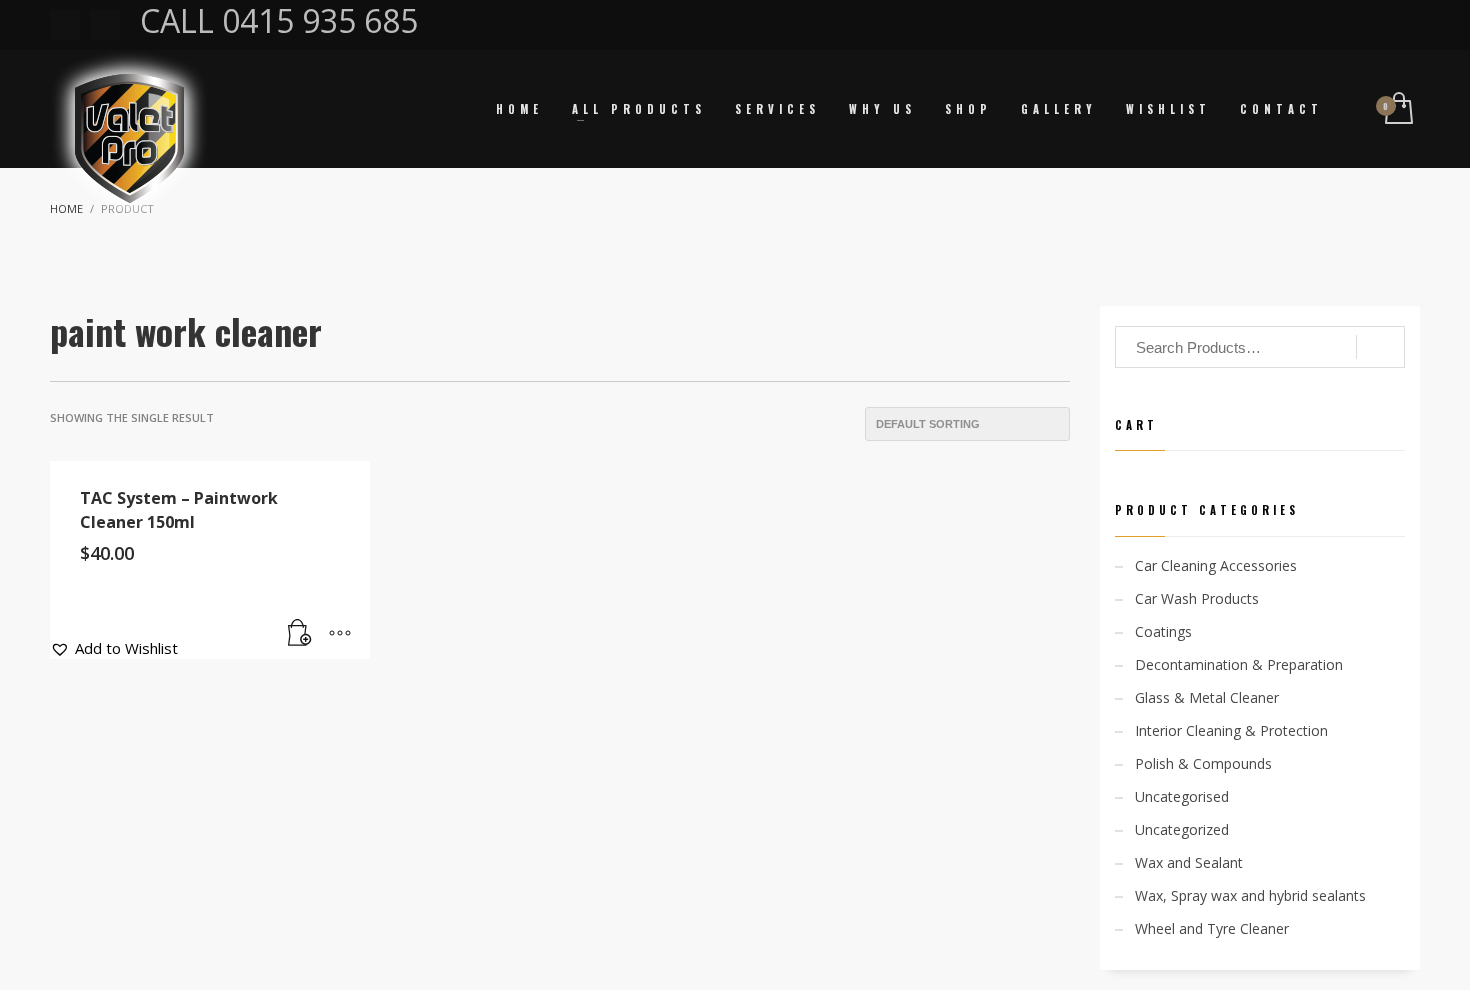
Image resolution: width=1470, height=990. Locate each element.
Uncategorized (1182, 829)
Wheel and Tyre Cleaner (1212, 928)
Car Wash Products (1197, 598)
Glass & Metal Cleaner (1207, 697)
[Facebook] (65, 25)
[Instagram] (105, 25)
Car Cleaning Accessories (1216, 565)
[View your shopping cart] (1397, 109)
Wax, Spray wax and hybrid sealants (1250, 895)
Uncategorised (1182, 796)
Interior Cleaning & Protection (1231, 730)
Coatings (1163, 631)
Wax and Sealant (1189, 862)
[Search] (1380, 347)
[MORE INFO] (340, 634)
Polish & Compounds (1203, 763)
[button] (114, 648)
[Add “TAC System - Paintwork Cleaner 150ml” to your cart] (300, 634)
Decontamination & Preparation (1239, 664)
